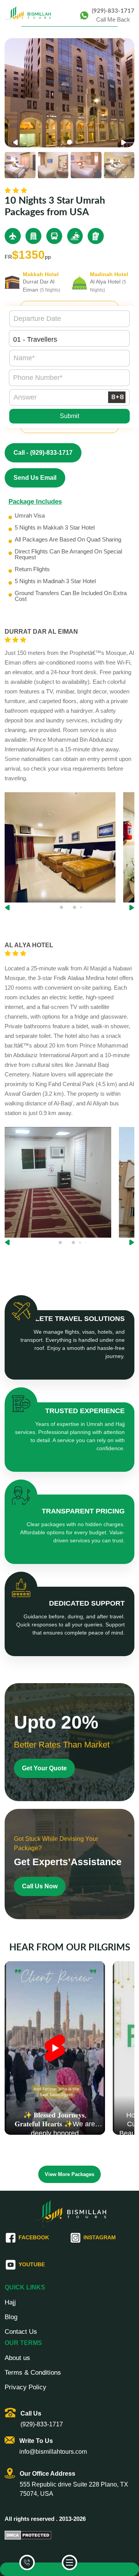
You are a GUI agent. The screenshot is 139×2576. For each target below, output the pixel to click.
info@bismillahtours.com (53, 2452)
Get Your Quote (44, 1768)
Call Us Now (40, 1886)
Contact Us (21, 2332)
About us (17, 2358)
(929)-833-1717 (113, 11)
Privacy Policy (25, 2387)
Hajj (10, 2303)
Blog (11, 2317)
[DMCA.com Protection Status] (28, 2535)
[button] (124, 143)
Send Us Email (35, 478)
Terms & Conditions (33, 2373)
